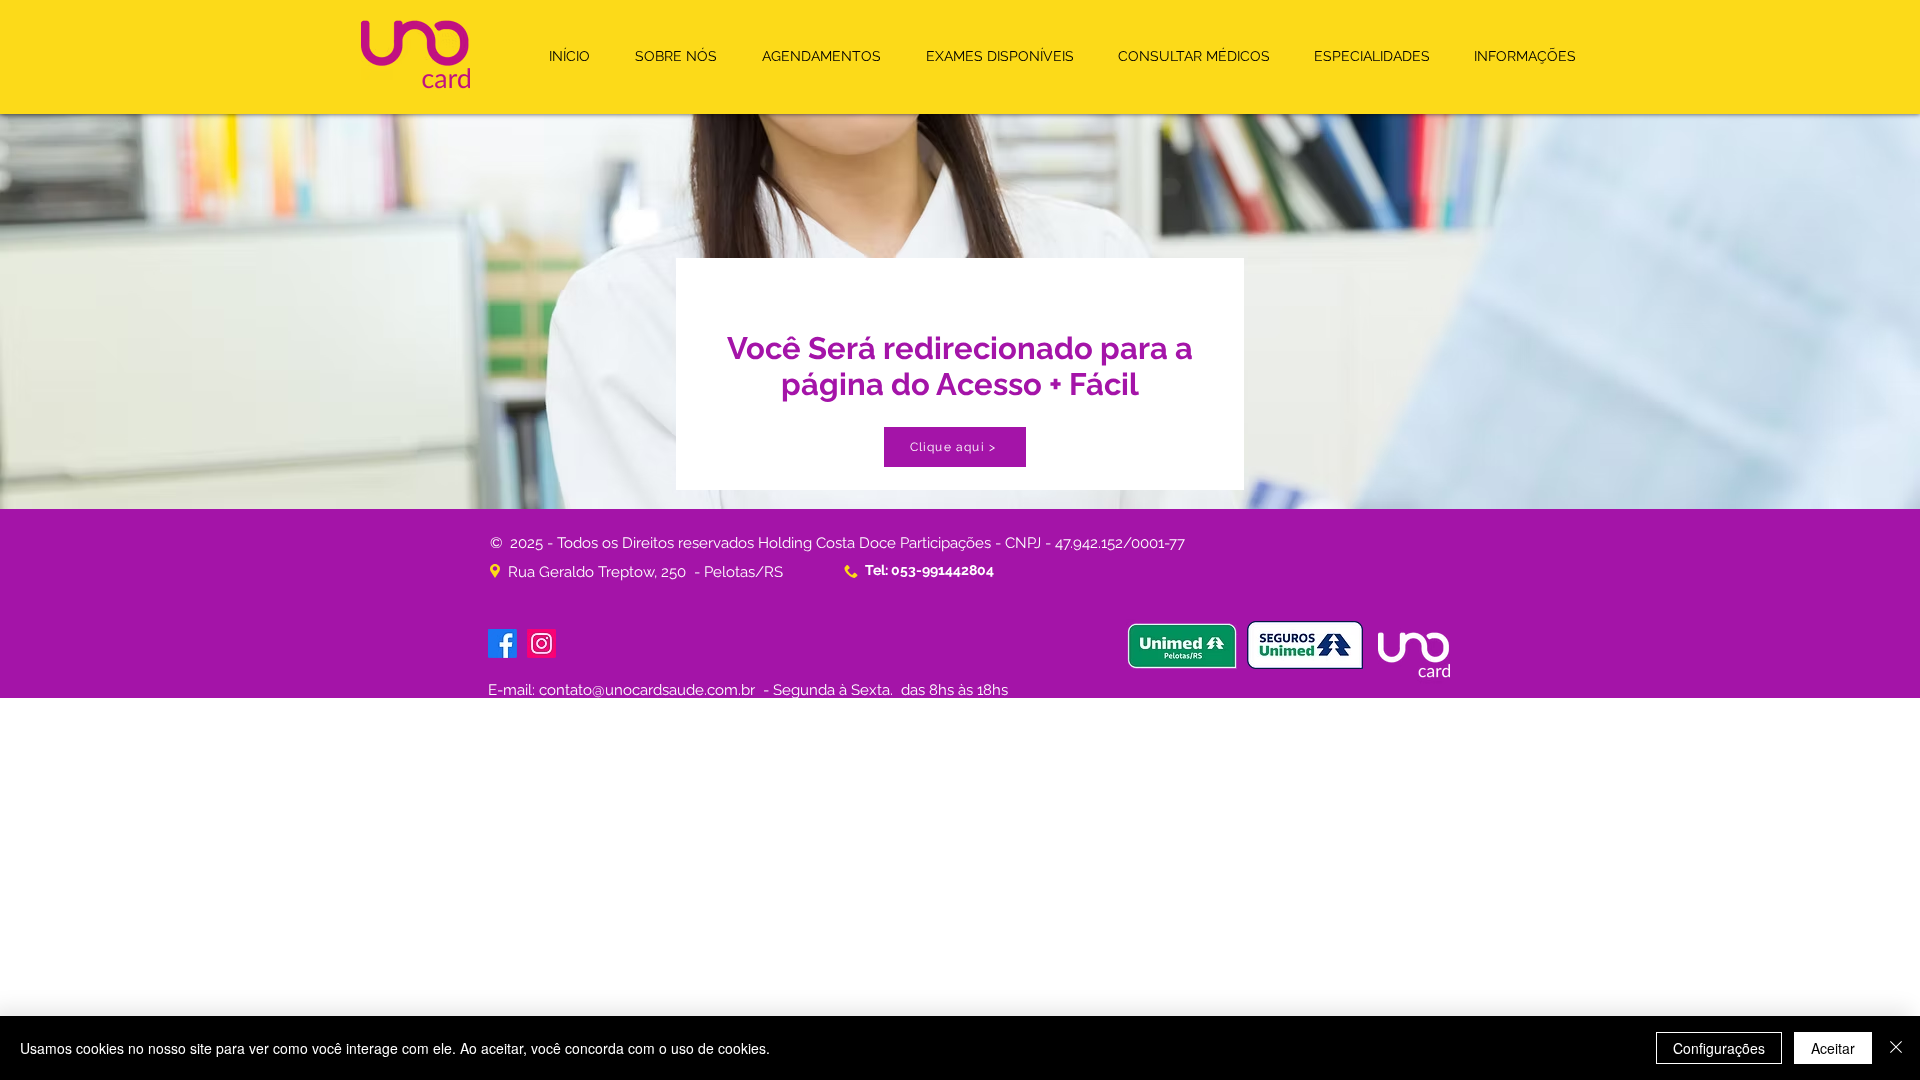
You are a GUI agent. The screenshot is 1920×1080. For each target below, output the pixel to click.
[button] (821, 56)
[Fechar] (1896, 1048)
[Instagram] (541, 643)
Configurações (1719, 1048)
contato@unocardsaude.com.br (647, 690)
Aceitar (1833, 1048)
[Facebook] (502, 643)
